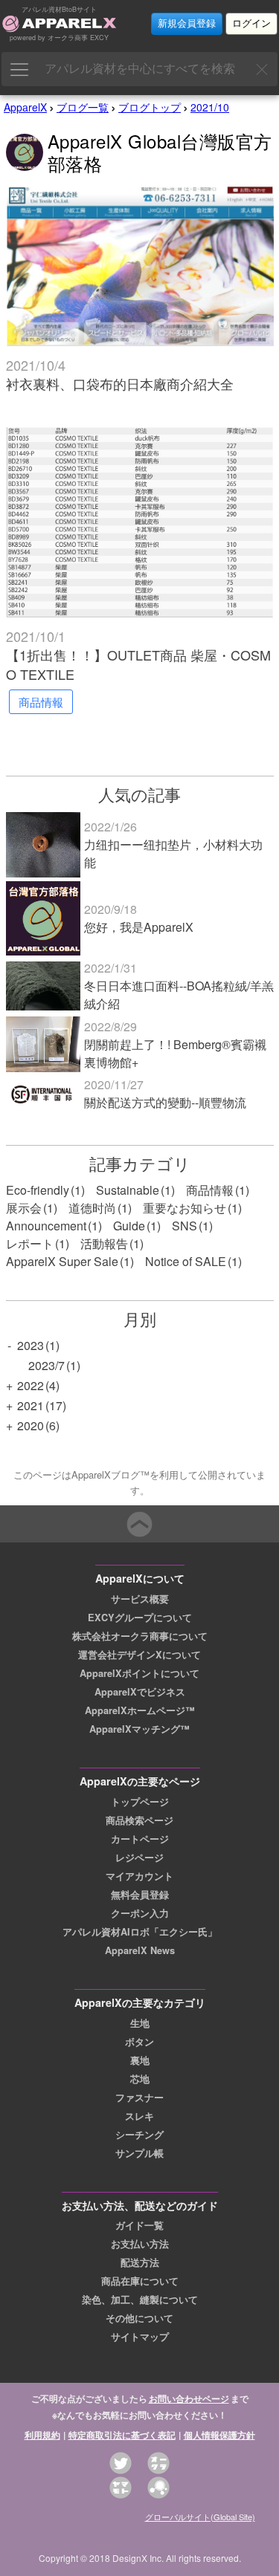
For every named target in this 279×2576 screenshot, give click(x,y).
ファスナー (139, 2098)
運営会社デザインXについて (139, 1655)
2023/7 (46, 1365)
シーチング (139, 2135)
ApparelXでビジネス (140, 1692)
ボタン (139, 2042)
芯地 (140, 2079)
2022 (31, 1385)
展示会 (24, 1208)
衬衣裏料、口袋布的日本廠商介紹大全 (120, 383)
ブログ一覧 (83, 107)
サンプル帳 (139, 2153)
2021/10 (210, 107)
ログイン (251, 23)
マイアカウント (139, 1876)
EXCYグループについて (140, 1618)
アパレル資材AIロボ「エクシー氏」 (140, 1932)
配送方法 (140, 2262)
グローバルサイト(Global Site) (200, 2517)
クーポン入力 (140, 1913)
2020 (31, 1425)
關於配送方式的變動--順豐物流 (165, 1102)
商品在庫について (140, 2281)
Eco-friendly (38, 1190)
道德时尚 (92, 1208)
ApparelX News (140, 1950)
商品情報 (210, 1190)
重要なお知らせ (185, 1208)
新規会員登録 (187, 23)
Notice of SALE (186, 1261)
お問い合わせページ (189, 2398)
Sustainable (128, 1190)
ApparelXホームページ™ (140, 1710)
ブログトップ (150, 107)
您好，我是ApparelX (139, 927)
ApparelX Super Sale (62, 1261)
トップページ (140, 1802)
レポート (30, 1243)
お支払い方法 (140, 2244)
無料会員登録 (140, 1895)
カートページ (140, 1839)
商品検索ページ (139, 1820)
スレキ (139, 2116)
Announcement (46, 1226)
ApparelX (25, 107)
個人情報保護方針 (219, 2435)
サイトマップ (140, 2337)
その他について (139, 2318)
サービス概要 (140, 1599)
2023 (31, 1345)
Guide (129, 1226)
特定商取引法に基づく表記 (122, 2435)
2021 (31, 1405)
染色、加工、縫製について (140, 2300)
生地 (140, 2023)
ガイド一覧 (139, 2225)
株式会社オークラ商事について (140, 1636)
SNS (185, 1226)
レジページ (139, 1858)
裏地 (140, 2060)
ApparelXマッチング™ (139, 1729)
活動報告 (104, 1243)
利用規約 (42, 2435)
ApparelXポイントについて (139, 1673)
